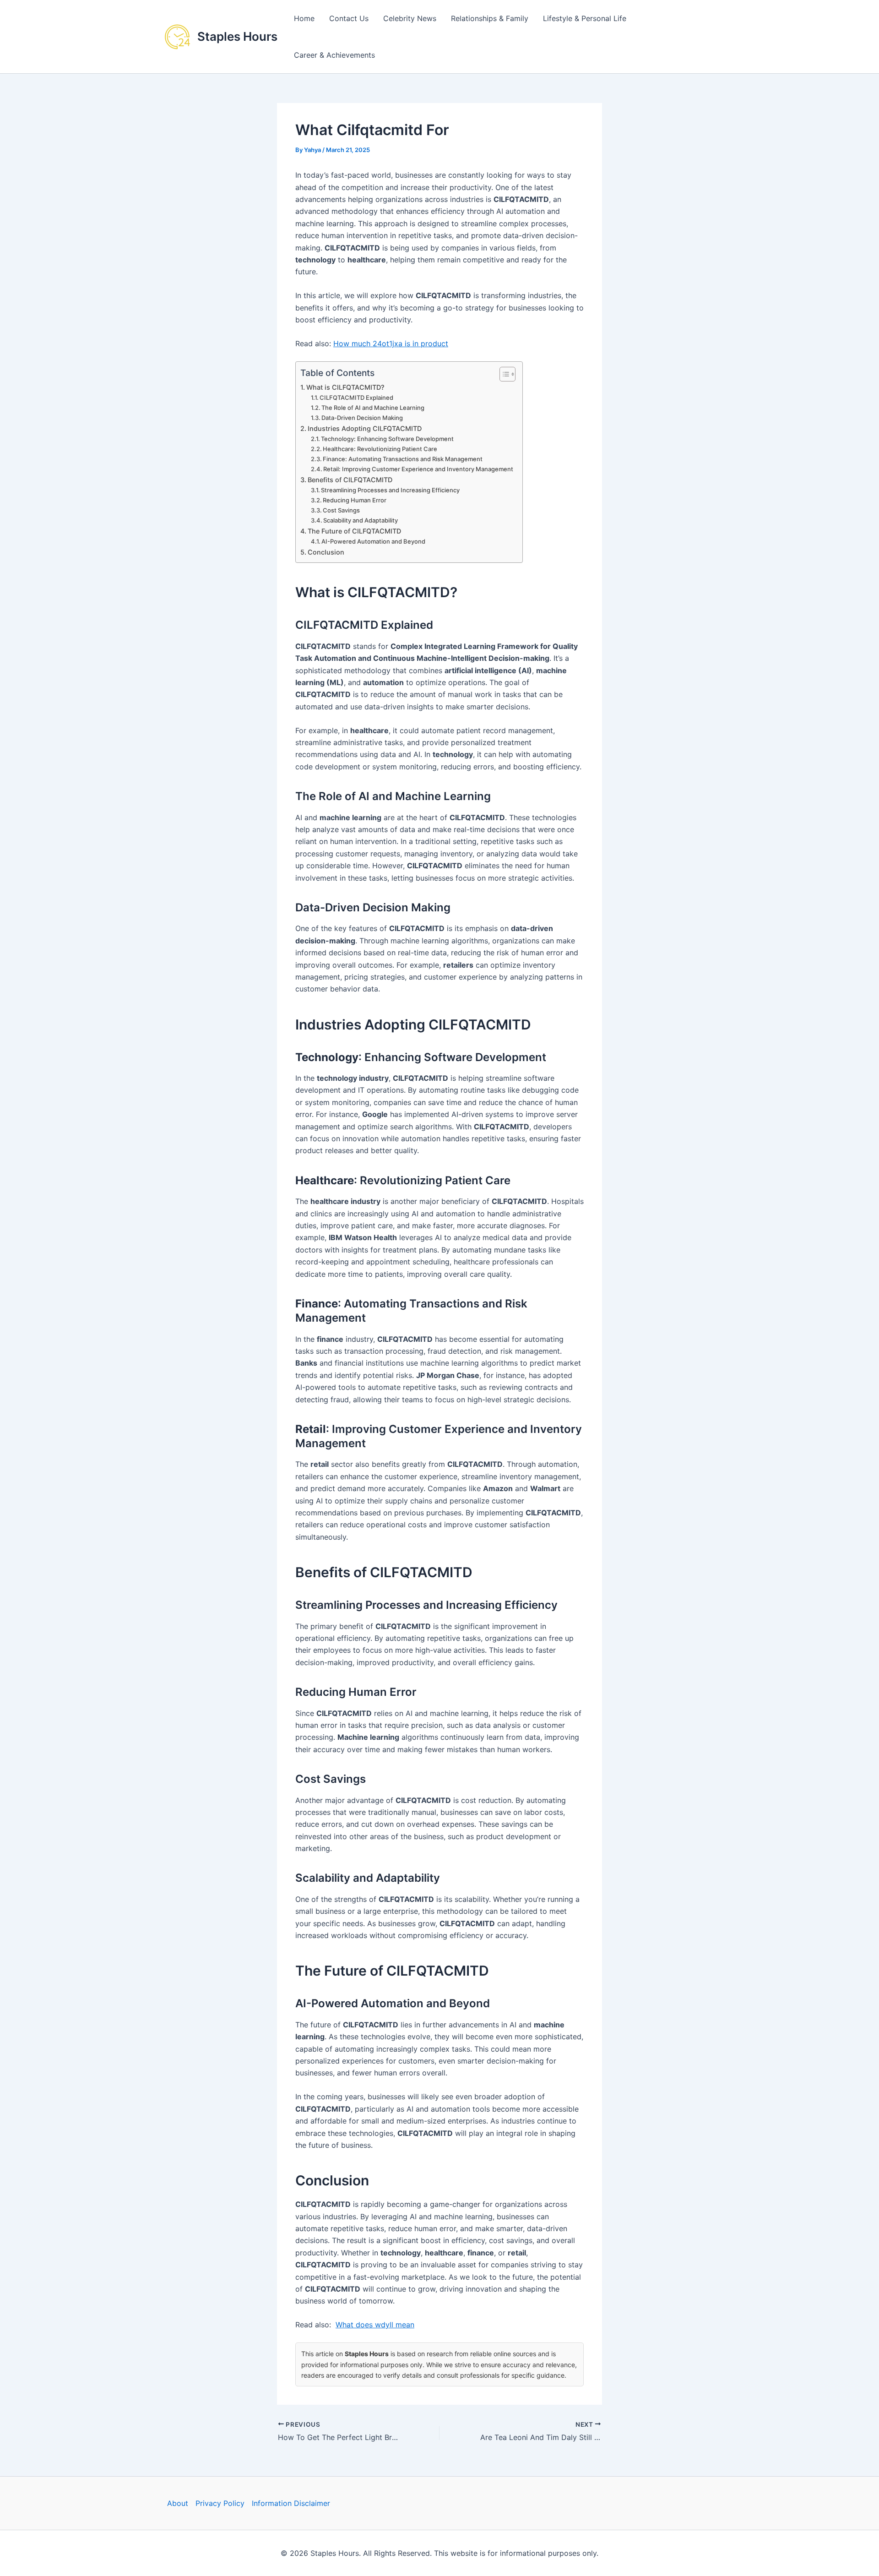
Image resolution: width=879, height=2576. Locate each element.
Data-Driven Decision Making (362, 418)
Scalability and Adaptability (361, 520)
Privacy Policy (220, 2503)
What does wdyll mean (375, 2325)
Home (304, 18)
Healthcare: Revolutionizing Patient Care (380, 449)
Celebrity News (410, 18)
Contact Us (349, 18)
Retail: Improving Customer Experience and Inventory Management (418, 469)
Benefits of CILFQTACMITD (350, 480)
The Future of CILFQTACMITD (354, 531)
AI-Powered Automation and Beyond (373, 541)
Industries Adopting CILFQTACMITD (365, 428)
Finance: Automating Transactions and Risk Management (403, 459)
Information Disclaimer (291, 2503)
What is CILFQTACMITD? (345, 387)
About (178, 2503)
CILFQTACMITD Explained (356, 398)
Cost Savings (341, 510)
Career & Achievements (334, 55)
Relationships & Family (490, 18)
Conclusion (326, 552)
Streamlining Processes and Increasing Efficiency (390, 490)
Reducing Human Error (355, 500)
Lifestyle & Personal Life (585, 18)
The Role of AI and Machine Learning (373, 408)
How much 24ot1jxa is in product (391, 343)
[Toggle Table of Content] (503, 374)
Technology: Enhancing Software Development (387, 439)
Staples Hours (237, 36)
